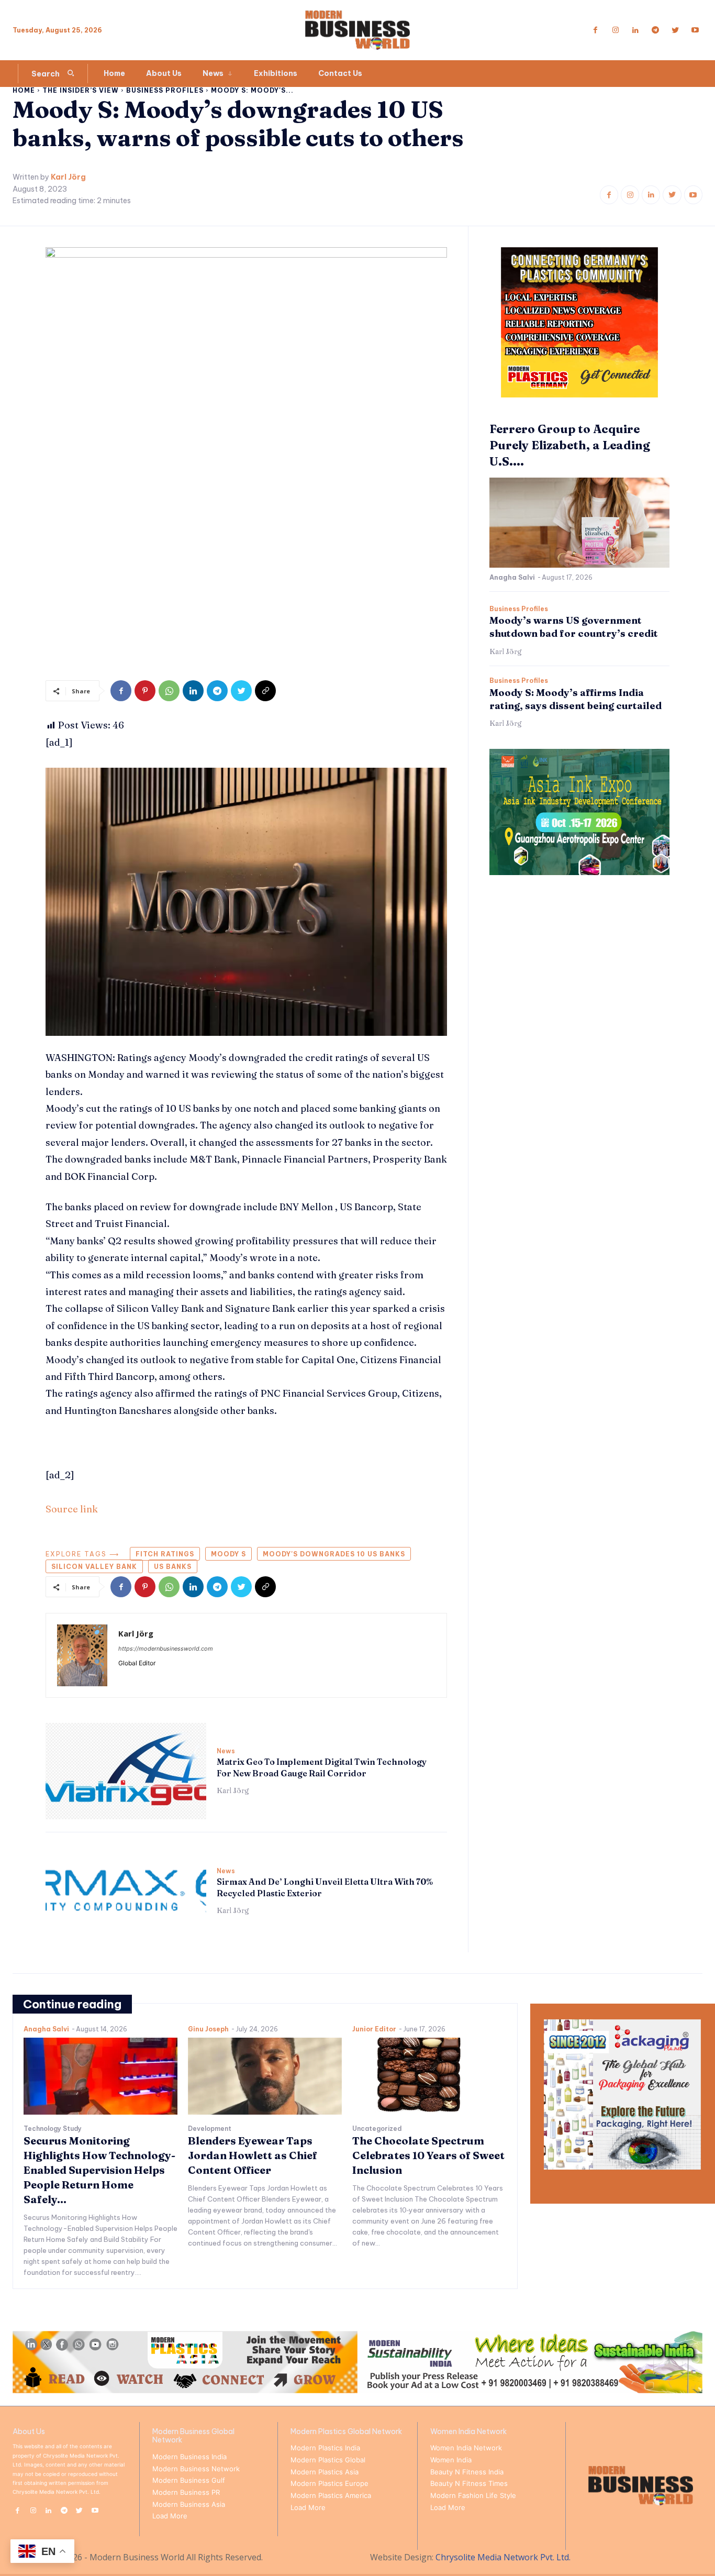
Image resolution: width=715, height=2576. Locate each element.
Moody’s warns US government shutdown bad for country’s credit (574, 627)
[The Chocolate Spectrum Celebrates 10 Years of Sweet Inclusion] (429, 2076)
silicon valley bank (94, 1567)
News (226, 1751)
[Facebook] (596, 30)
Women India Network (466, 2448)
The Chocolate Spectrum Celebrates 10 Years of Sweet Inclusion (428, 2155)
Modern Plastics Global (328, 2460)
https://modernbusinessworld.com (166, 1649)
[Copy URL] (265, 691)
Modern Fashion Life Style (473, 2495)
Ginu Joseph (208, 2029)
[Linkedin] (635, 30)
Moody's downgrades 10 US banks (334, 1554)
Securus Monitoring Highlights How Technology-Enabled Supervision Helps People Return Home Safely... (99, 2170)
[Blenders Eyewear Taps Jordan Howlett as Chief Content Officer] (265, 2076)
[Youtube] (695, 30)
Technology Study (53, 2129)
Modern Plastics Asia (325, 2472)
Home (24, 90)
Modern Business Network (196, 2469)
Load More (170, 2516)
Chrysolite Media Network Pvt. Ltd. (503, 2557)
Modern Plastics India (325, 2448)
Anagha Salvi (512, 577)
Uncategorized (377, 2129)
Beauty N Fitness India (467, 2472)
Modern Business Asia (189, 2504)
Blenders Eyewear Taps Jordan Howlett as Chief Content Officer (253, 2155)
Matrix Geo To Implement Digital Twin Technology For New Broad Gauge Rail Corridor (322, 1767)
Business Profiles (165, 90)
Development (210, 2129)
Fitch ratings (165, 1554)
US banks (173, 1567)
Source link (72, 1509)
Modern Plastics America (331, 2495)
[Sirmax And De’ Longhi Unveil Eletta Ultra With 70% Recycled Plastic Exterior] (126, 1891)
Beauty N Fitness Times (469, 2483)
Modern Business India (189, 2457)
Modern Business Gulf (189, 2480)
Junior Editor (374, 2029)
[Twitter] (675, 30)
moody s (228, 1554)
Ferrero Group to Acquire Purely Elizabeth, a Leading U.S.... (570, 445)
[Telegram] (655, 30)
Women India (451, 2460)
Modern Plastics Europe (329, 2483)
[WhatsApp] (169, 691)
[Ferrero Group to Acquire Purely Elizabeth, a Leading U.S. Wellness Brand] (579, 523)
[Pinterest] (145, 691)
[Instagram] (616, 30)
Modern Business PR (186, 2492)
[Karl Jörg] (82, 1655)
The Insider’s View (81, 90)
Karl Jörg (68, 177)
